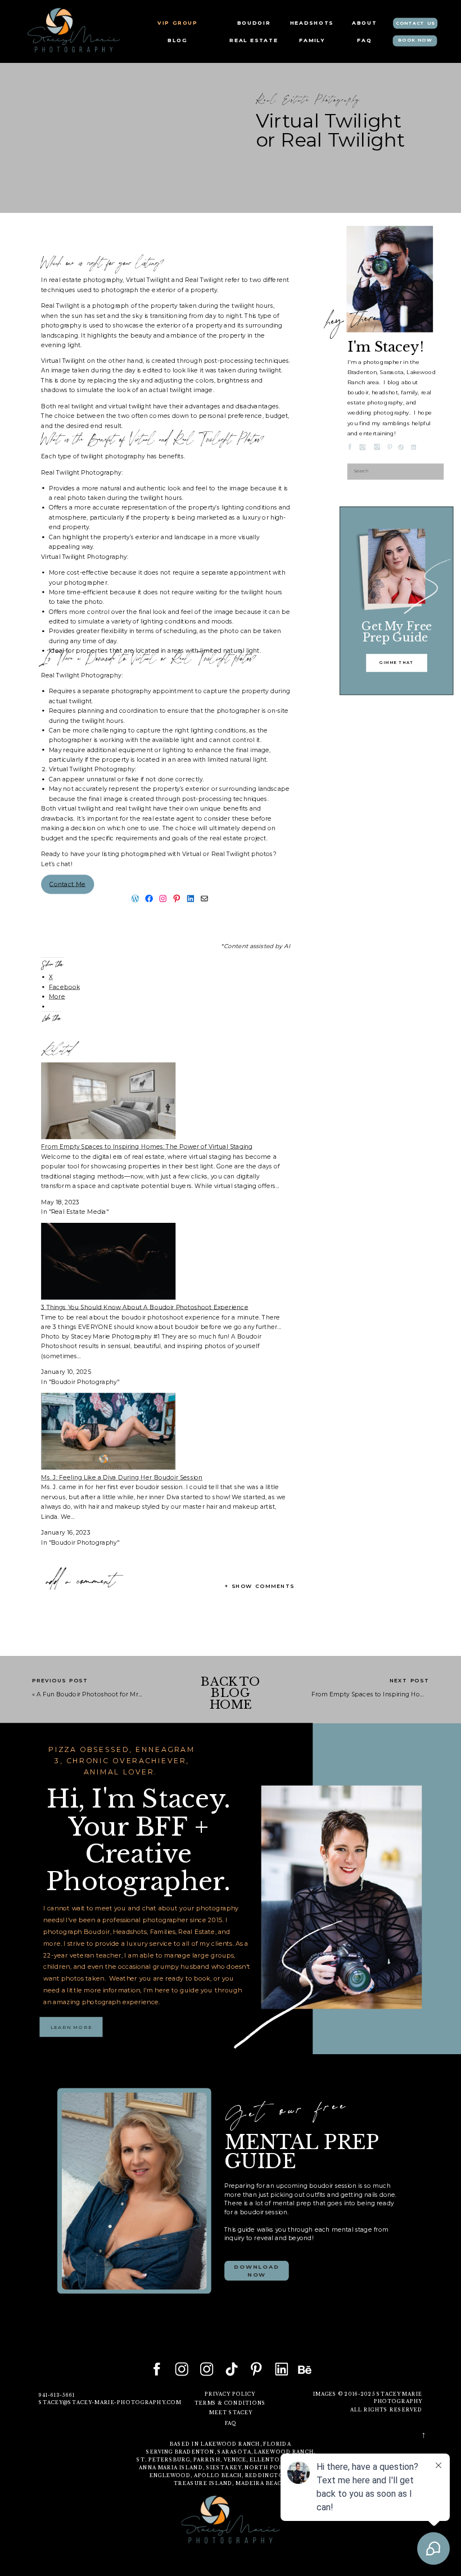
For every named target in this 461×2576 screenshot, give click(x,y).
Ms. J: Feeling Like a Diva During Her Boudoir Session (122, 1478)
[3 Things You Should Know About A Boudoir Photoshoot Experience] (108, 1297)
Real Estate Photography (308, 101)
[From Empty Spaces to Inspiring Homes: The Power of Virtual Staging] (108, 1137)
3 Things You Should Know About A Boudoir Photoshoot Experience (144, 1307)
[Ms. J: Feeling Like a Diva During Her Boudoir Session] (108, 1467)
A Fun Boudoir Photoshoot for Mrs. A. (94, 1694)
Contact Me (67, 884)
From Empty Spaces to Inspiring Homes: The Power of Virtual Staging (147, 1147)
